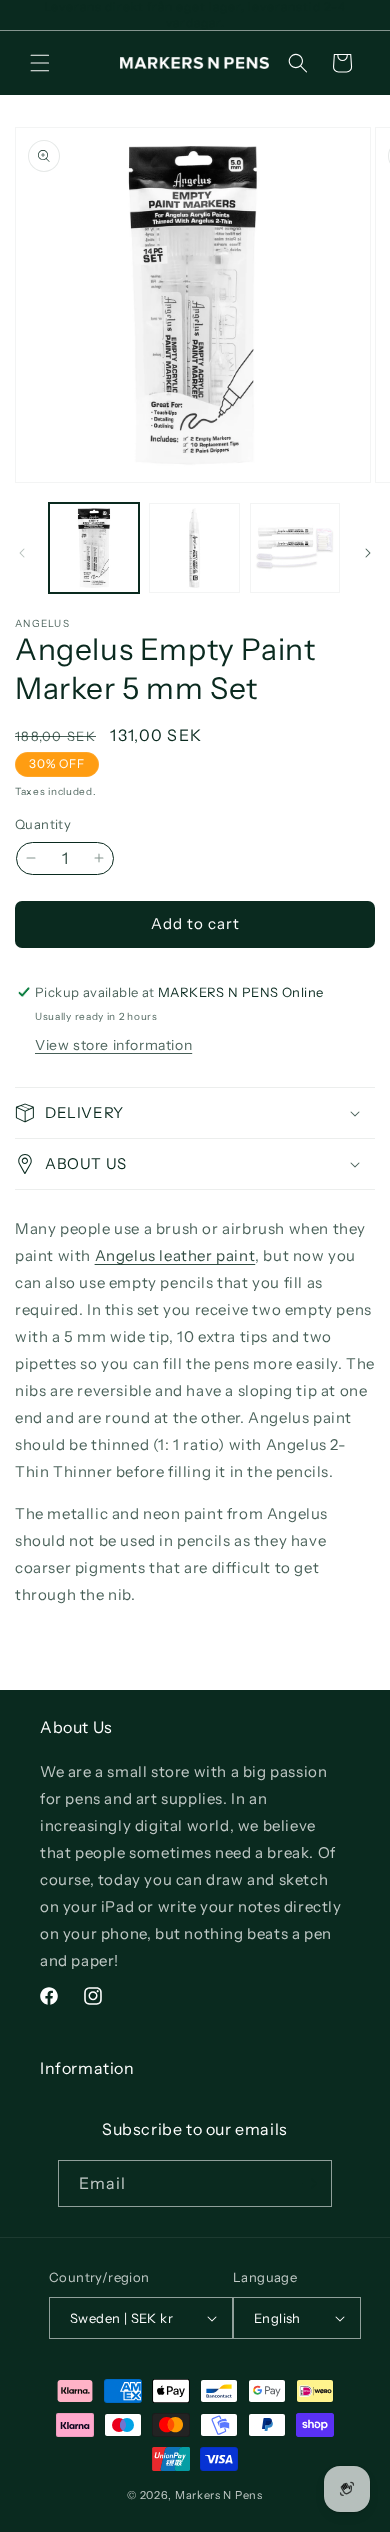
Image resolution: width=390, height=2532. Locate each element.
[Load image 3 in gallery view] (295, 548)
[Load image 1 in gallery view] (94, 548)
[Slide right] (368, 553)
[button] (40, 63)
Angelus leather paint (175, 1255)
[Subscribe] (309, 2183)
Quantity (43, 824)
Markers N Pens (219, 2495)
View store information (113, 1045)
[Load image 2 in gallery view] (194, 548)
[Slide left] (22, 553)
